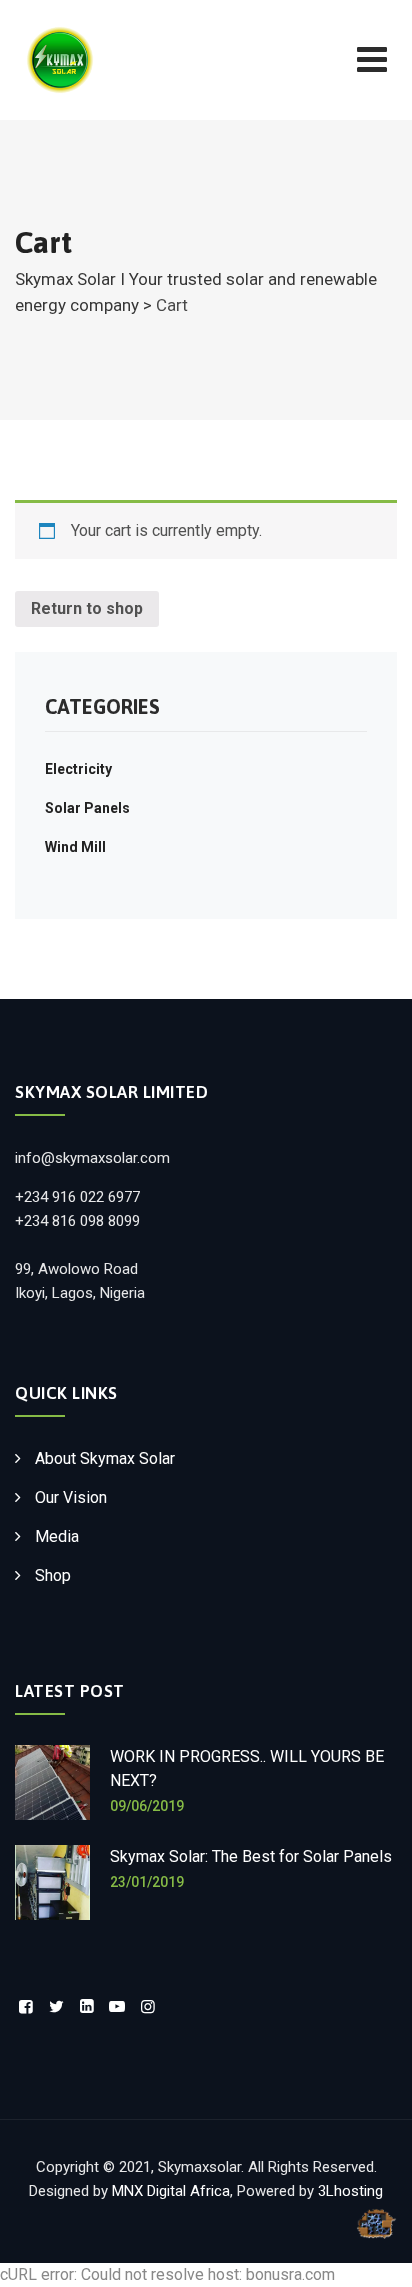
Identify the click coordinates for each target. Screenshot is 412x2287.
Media (57, 1536)
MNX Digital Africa (171, 2191)
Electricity (78, 769)
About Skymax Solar (105, 1458)
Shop (53, 1575)
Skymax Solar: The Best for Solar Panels (251, 1856)
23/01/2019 (147, 1882)
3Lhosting (350, 2191)
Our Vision (71, 1497)
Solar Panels (87, 808)
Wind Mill (75, 847)
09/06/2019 (147, 1806)
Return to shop (87, 608)
